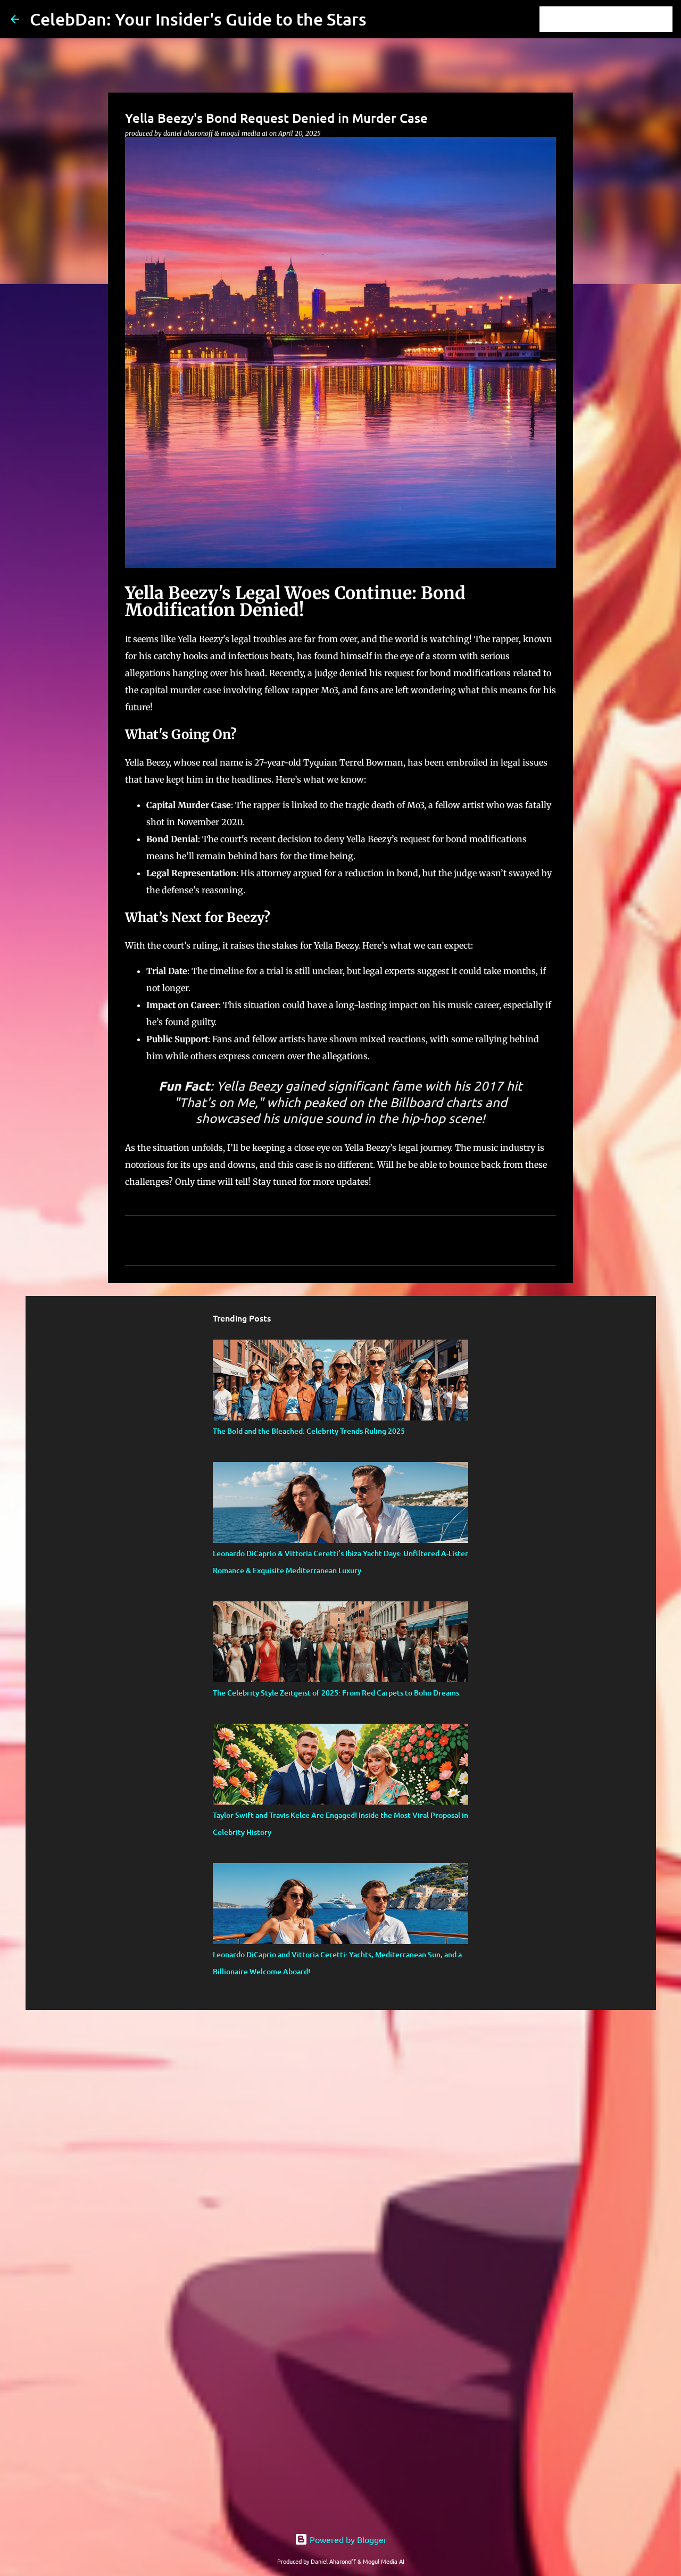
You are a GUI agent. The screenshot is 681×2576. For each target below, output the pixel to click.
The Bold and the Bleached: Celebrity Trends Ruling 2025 (309, 1431)
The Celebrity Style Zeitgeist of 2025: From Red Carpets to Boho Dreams (336, 1693)
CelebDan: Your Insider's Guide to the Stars (198, 19)
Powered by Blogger (347, 2539)
